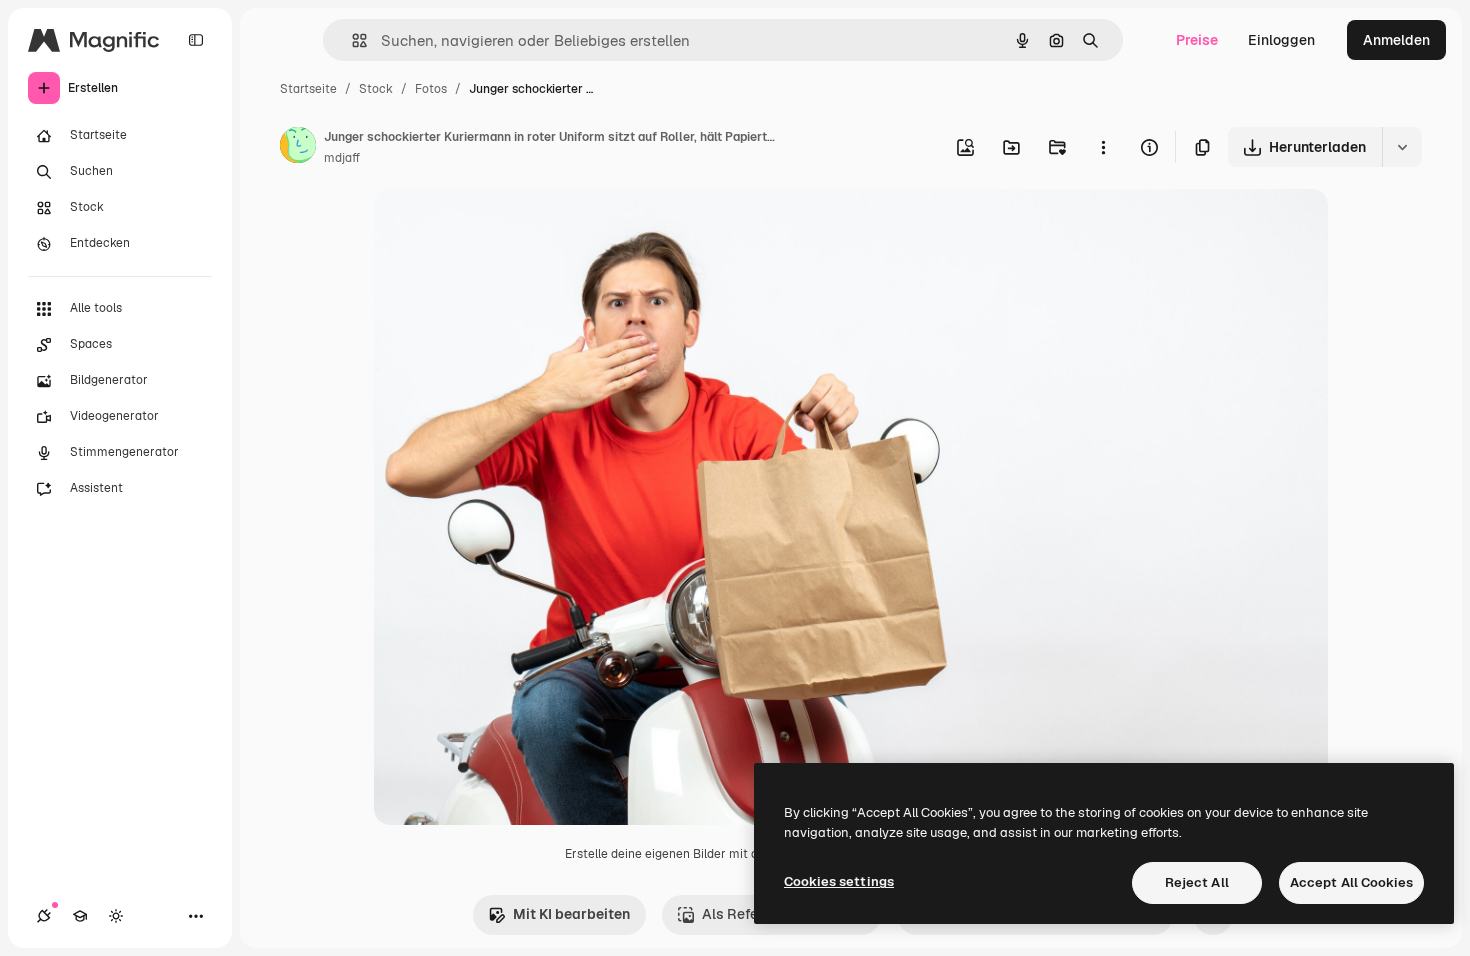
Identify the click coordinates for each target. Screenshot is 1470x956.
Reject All (1197, 882)
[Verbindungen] (44, 916)
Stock (376, 89)
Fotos (431, 89)
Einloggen (1281, 40)
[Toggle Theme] (116, 916)
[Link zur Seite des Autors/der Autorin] (298, 148)
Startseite (308, 89)
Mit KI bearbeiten (571, 914)
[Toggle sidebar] (196, 40)
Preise (1197, 40)
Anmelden (1396, 40)
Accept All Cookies (1351, 882)
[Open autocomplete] (351, 40)
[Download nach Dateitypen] (1402, 147)
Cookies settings (839, 881)
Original (502, 227)
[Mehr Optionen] (1103, 147)
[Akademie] (80, 916)
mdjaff (342, 158)
